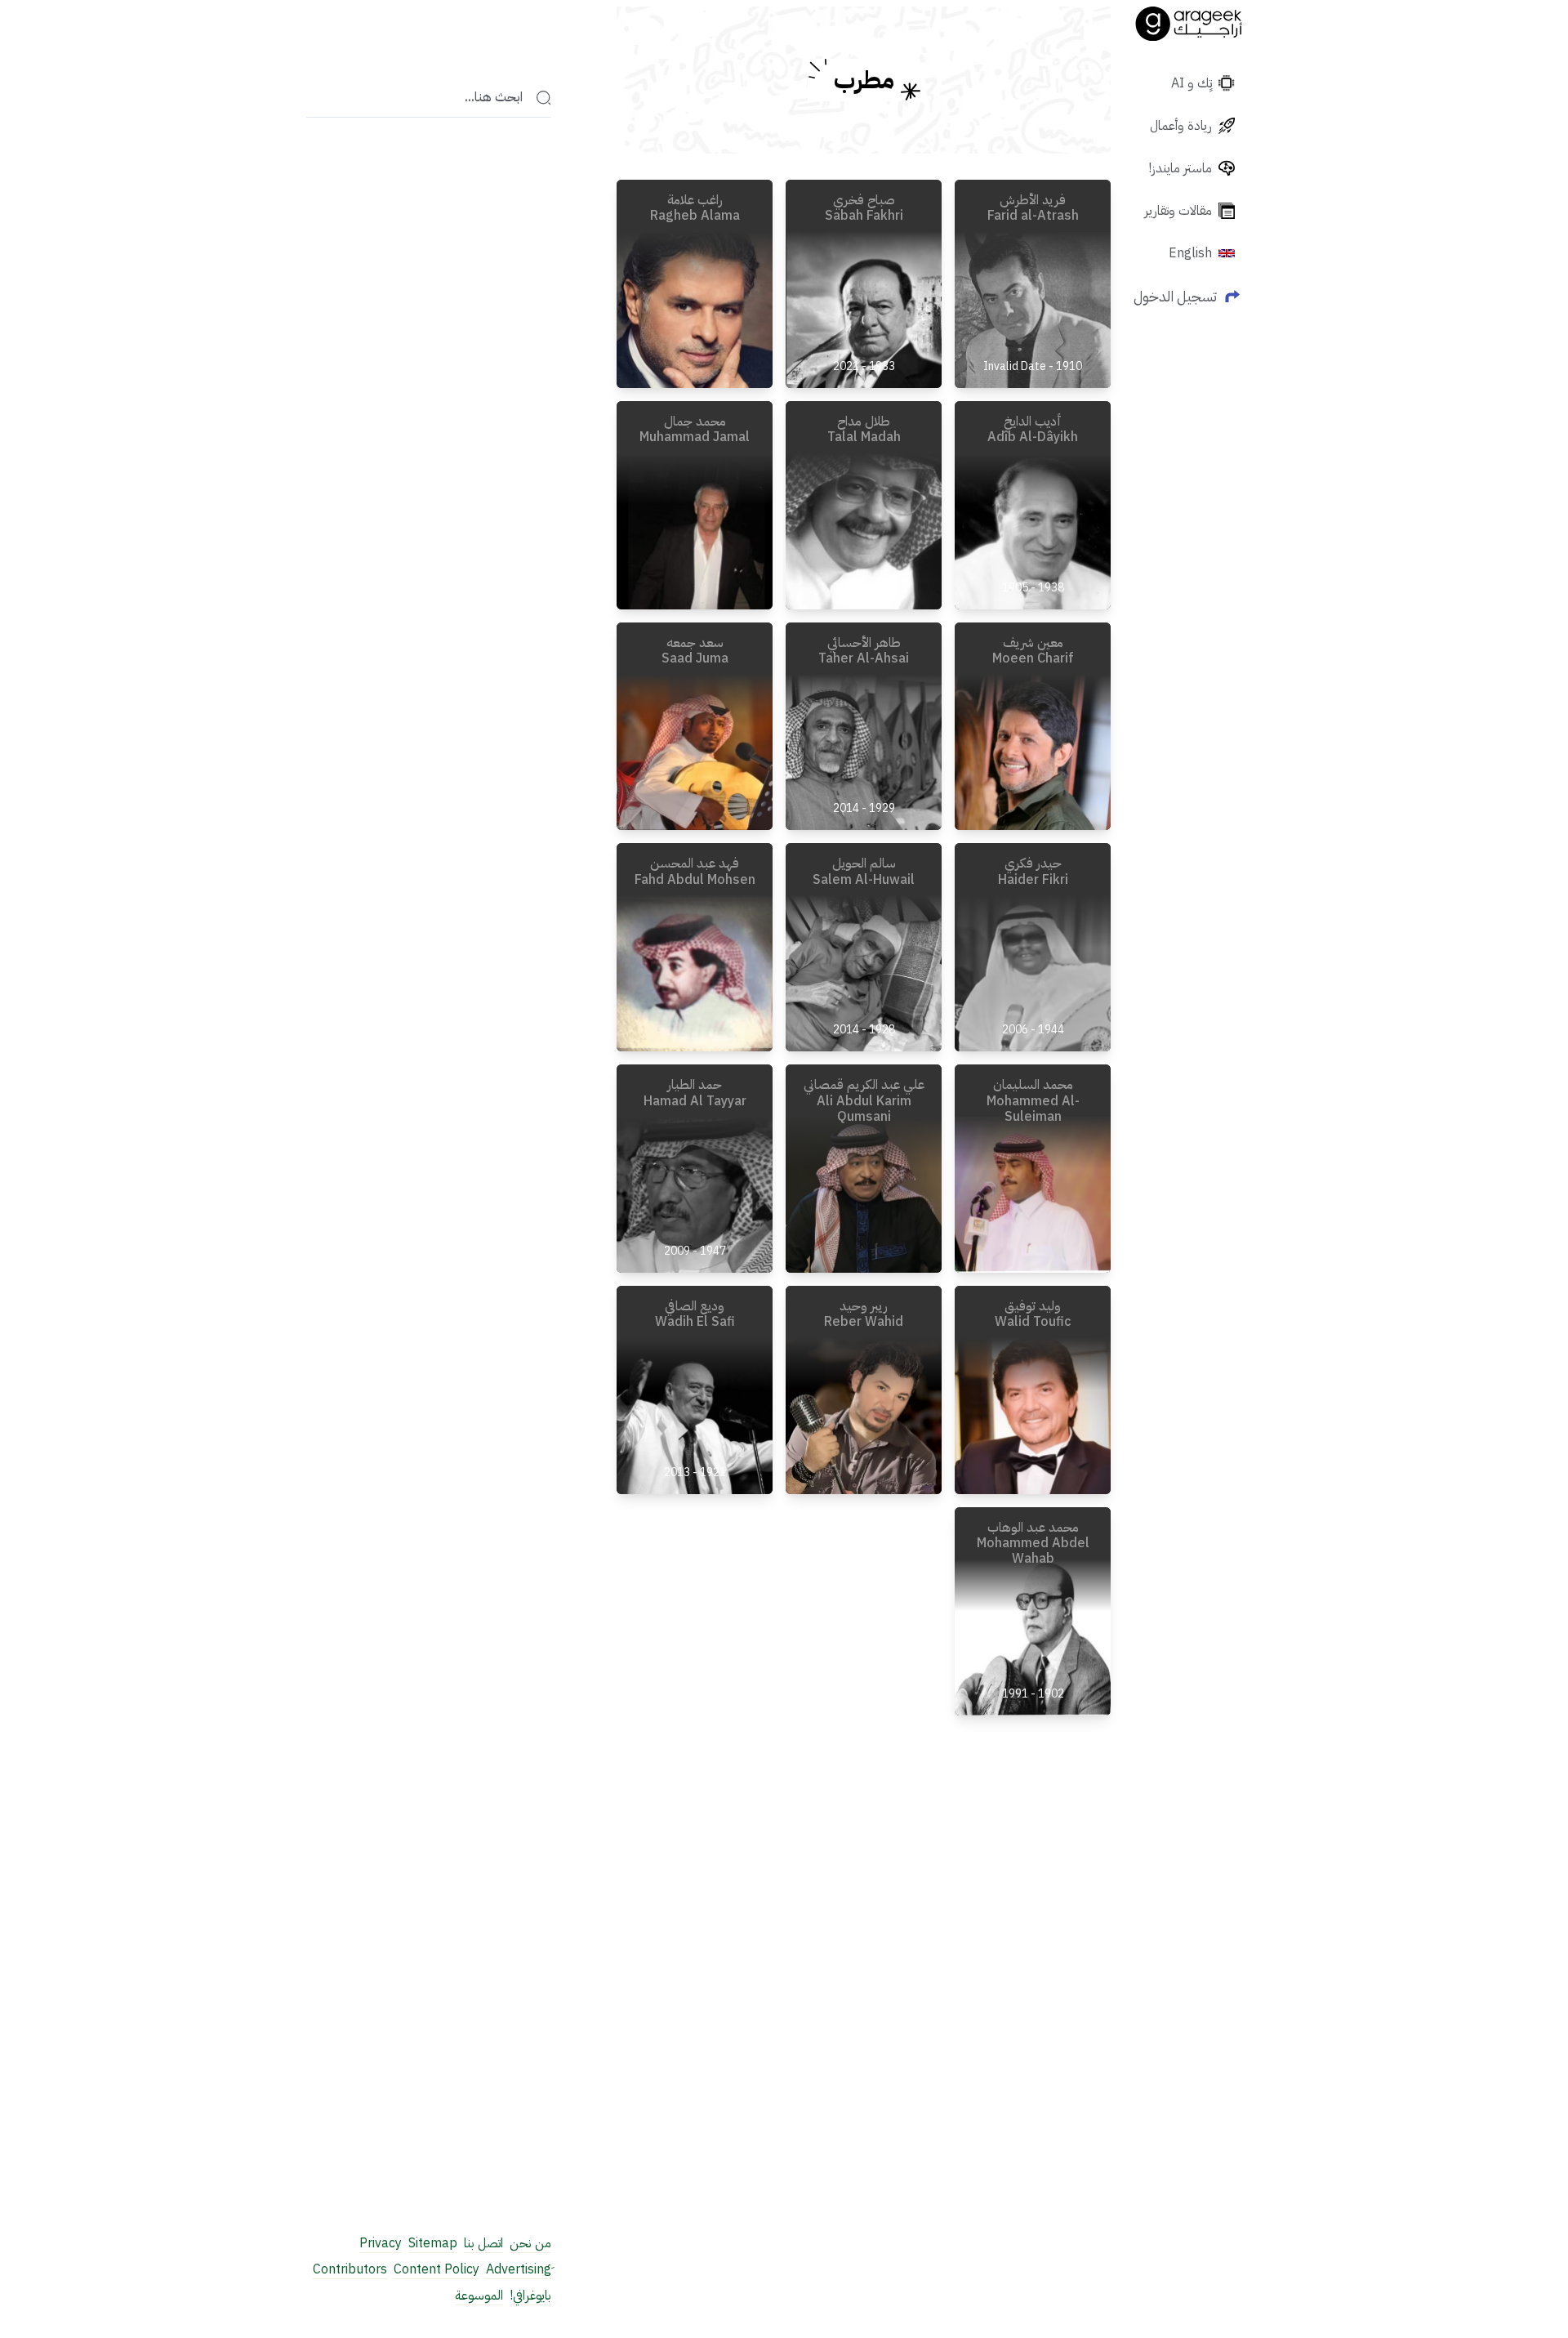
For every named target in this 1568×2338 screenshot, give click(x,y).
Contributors (350, 2269)
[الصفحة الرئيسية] (1189, 24)
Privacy (381, 2243)
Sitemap (433, 2243)
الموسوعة (479, 2296)
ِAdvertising (519, 2269)
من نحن (530, 2243)
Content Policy (437, 2269)
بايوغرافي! (530, 2296)
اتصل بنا (483, 2243)
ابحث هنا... (494, 98)
